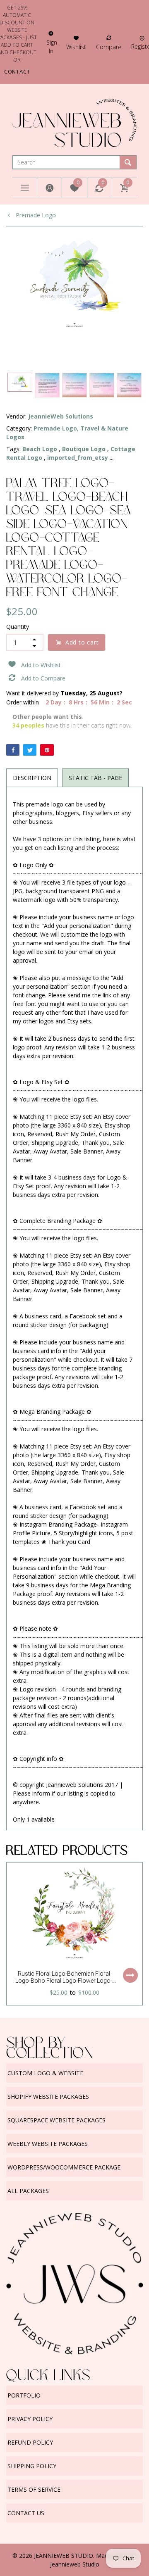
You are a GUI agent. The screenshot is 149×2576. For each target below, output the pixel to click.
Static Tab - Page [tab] (95, 778)
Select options (130, 1975)
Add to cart (82, 642)
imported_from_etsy (78, 458)
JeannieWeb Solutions (61, 416)
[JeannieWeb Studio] (74, 122)
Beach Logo (40, 449)
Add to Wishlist (41, 665)
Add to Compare (43, 678)
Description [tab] (32, 778)
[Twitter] (30, 750)
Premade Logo (35, 215)
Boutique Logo (84, 449)
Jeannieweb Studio (75, 2564)
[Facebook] (13, 750)
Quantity (18, 627)
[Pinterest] (47, 750)
